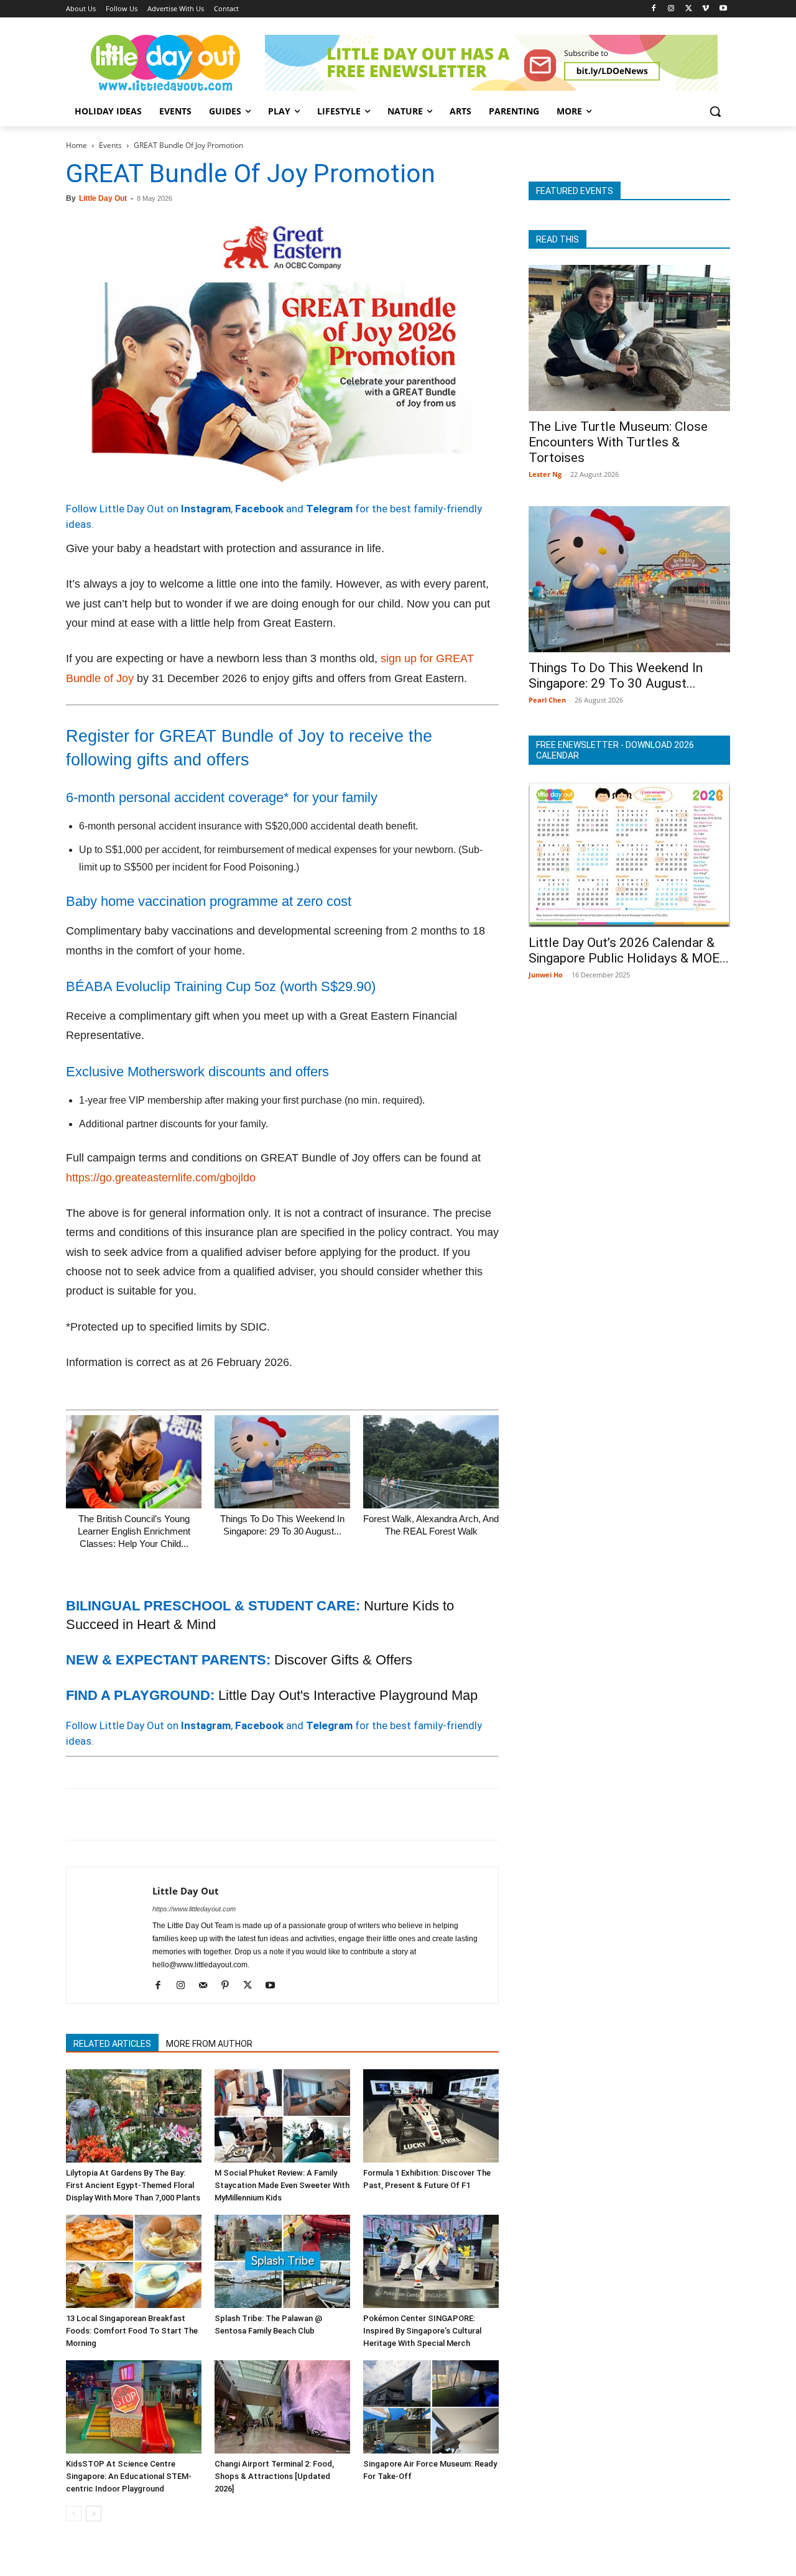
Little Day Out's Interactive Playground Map (348, 1695)
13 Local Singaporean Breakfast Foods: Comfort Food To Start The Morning (132, 2331)
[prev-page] (74, 2514)
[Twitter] (689, 9)
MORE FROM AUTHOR (209, 2044)
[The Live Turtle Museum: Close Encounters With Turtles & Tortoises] (629, 338)
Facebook (259, 509)
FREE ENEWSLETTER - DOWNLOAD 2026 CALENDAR (615, 750)
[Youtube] (723, 9)
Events (110, 145)
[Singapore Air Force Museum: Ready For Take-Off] (431, 2407)
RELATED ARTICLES (112, 2044)
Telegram (329, 509)
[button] (715, 111)
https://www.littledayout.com (194, 1909)
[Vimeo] (706, 9)
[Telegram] (250, 1814)
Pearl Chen (547, 700)
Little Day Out (103, 198)
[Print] (221, 1814)
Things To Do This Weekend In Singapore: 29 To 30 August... (616, 676)
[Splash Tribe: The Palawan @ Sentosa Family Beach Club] (282, 2261)
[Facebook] (654, 9)
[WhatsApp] (164, 1814)
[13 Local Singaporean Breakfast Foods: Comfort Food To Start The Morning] (134, 2261)
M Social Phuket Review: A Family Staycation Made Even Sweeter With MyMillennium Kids (282, 2185)
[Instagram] (671, 9)
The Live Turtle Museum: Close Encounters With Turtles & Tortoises (618, 442)
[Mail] (207, 1986)
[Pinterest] (136, 1814)
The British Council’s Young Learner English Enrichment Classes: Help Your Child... (134, 1531)
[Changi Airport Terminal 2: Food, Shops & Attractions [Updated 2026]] (282, 2407)
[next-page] (94, 2514)
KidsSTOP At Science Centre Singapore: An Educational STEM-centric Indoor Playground (129, 2476)
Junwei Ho (546, 975)
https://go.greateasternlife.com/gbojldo (161, 1178)
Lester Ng (545, 474)
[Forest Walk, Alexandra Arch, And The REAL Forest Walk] (431, 1462)
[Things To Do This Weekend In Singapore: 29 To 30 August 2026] (282, 1462)
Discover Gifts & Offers (343, 1660)
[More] (279, 1814)
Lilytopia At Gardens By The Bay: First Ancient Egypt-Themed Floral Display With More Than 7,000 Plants (133, 2185)
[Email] (193, 1814)
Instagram (206, 509)
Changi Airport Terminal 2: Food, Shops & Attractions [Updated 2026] (274, 2476)
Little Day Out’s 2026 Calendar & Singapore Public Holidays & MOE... (629, 950)
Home (76, 145)
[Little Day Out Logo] (165, 63)
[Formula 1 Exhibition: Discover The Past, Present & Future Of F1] (431, 2116)
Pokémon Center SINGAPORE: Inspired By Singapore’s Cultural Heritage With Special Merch (422, 2331)
